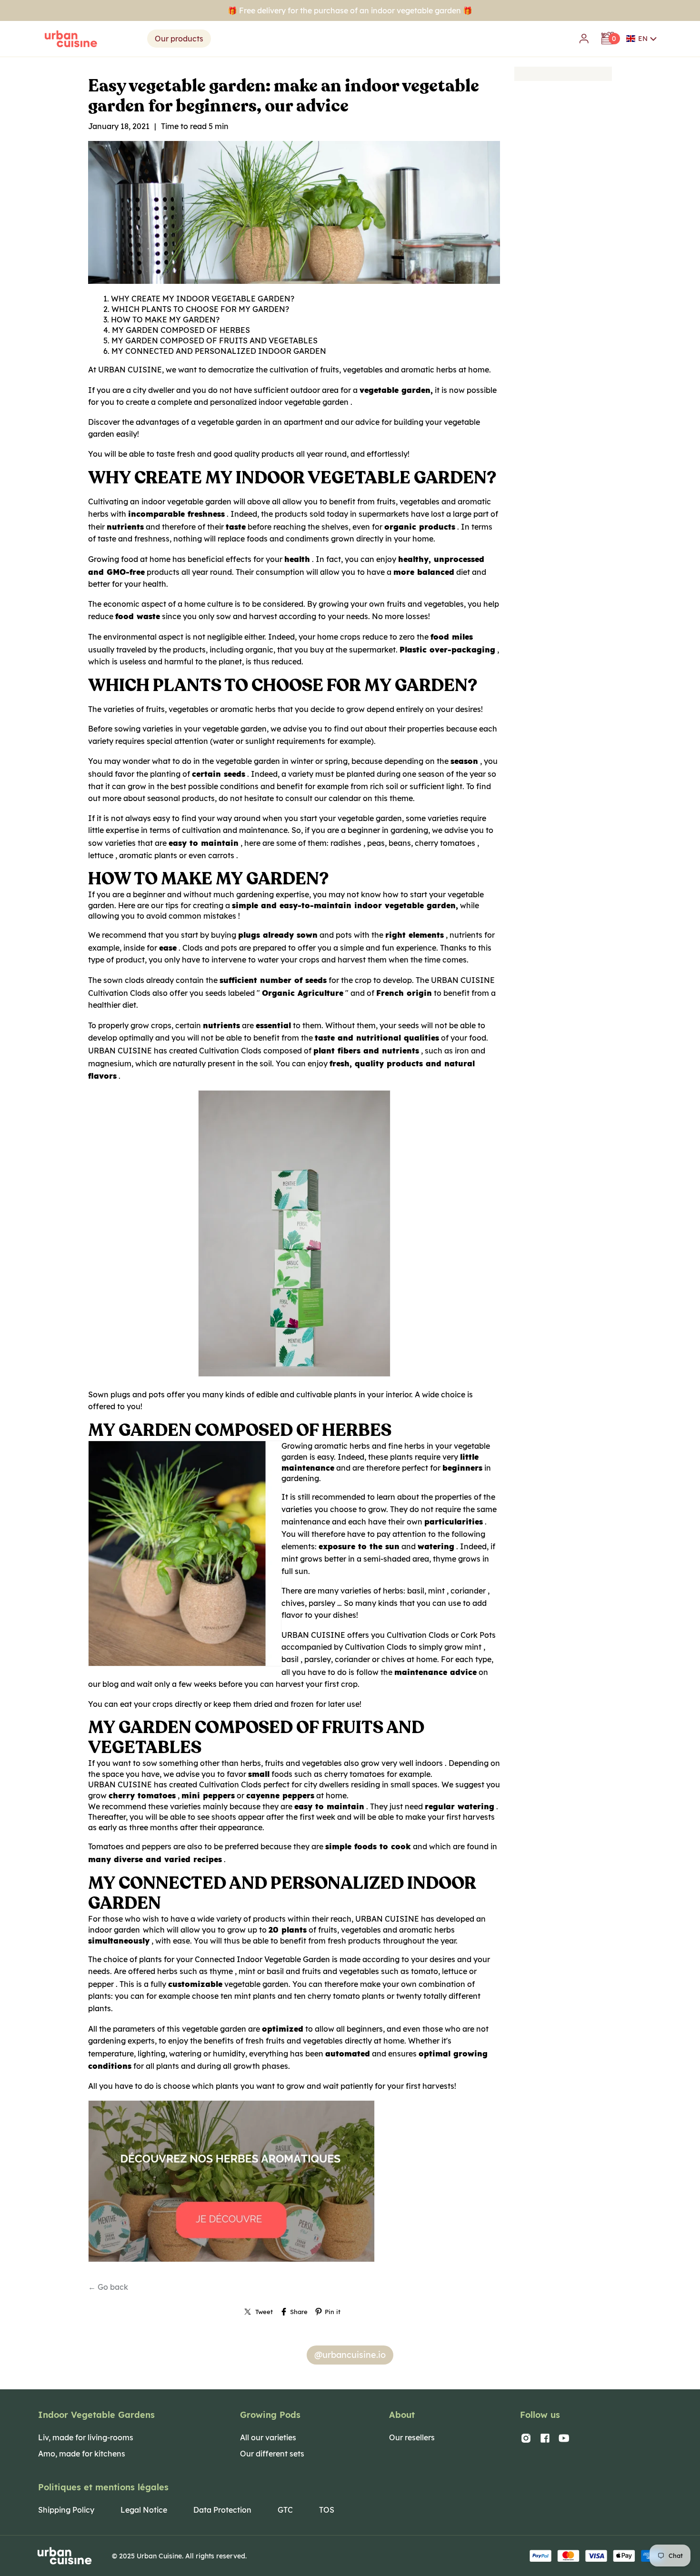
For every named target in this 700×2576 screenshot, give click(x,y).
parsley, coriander (337, 1659)
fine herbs (406, 1446)
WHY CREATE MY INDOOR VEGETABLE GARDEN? (203, 299)
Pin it (333, 2312)
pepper (101, 1984)
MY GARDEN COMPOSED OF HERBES (181, 330)
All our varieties (268, 2437)
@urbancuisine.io (350, 2355)
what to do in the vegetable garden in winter (233, 761)
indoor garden (114, 1930)
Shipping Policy (66, 2510)
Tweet (264, 2312)
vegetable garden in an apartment (260, 422)
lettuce (101, 855)
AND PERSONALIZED (216, 351)
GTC (285, 2510)
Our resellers (412, 2437)
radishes (346, 843)
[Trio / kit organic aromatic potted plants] (231, 2261)
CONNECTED (150, 351)
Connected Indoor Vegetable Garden (262, 1959)
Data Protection (222, 2510)
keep (222, 1704)
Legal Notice (144, 2510)
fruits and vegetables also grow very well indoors (354, 1763)
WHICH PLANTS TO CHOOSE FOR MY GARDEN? (200, 309)
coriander (468, 1591)
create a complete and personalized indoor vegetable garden (237, 402)
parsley (322, 1603)
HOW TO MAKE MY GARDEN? (165, 320)
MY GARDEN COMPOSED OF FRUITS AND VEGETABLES (215, 341)
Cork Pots (478, 1635)
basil (290, 1659)
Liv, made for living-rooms (86, 2437)
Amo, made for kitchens (82, 2454)
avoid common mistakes (191, 916)
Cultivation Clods (119, 993)
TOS (327, 2510)
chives (393, 1659)
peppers (157, 1846)
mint (436, 1591)
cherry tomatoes (445, 843)
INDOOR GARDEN (292, 351)
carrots (221, 855)
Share (299, 2312)
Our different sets (272, 2454)
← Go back (108, 2287)
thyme (445, 1559)
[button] (642, 39)
